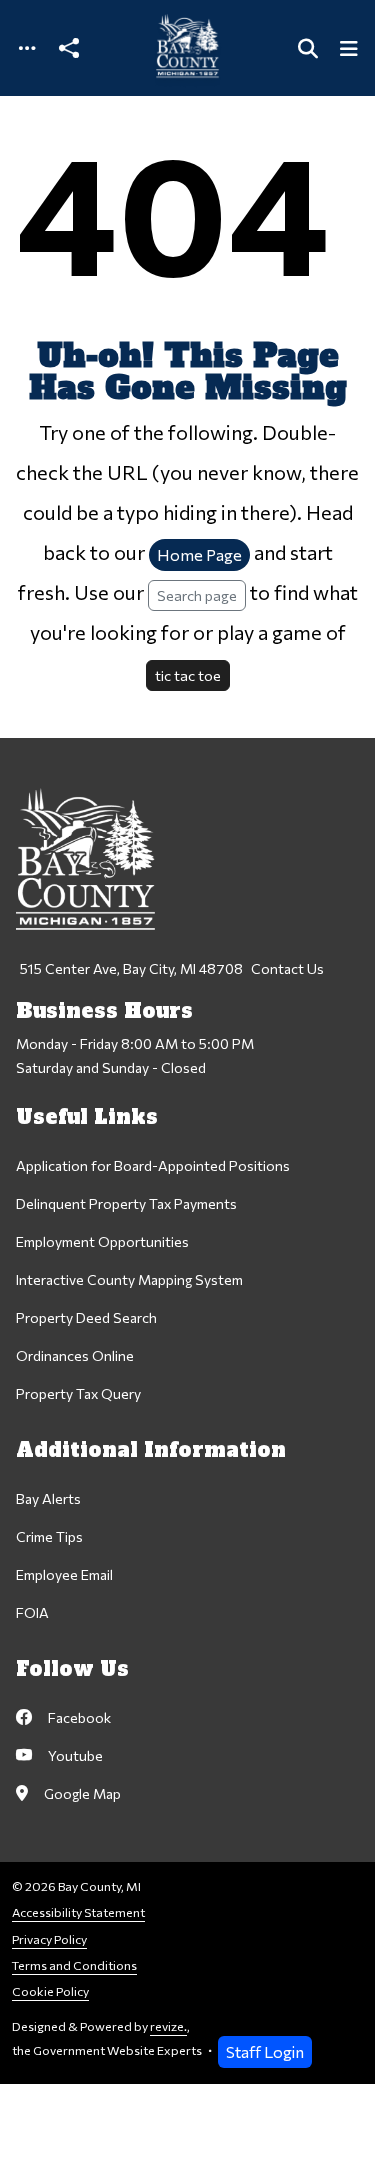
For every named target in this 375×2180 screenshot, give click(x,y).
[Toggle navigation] (27, 48)
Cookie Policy (50, 1991)
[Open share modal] (69, 48)
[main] (187, 1090)
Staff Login (265, 2051)
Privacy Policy (49, 1939)
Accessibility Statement (78, 1912)
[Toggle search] (308, 48)
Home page (199, 554)
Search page (197, 595)
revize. (168, 2026)
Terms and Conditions (74, 1965)
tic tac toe (188, 675)
